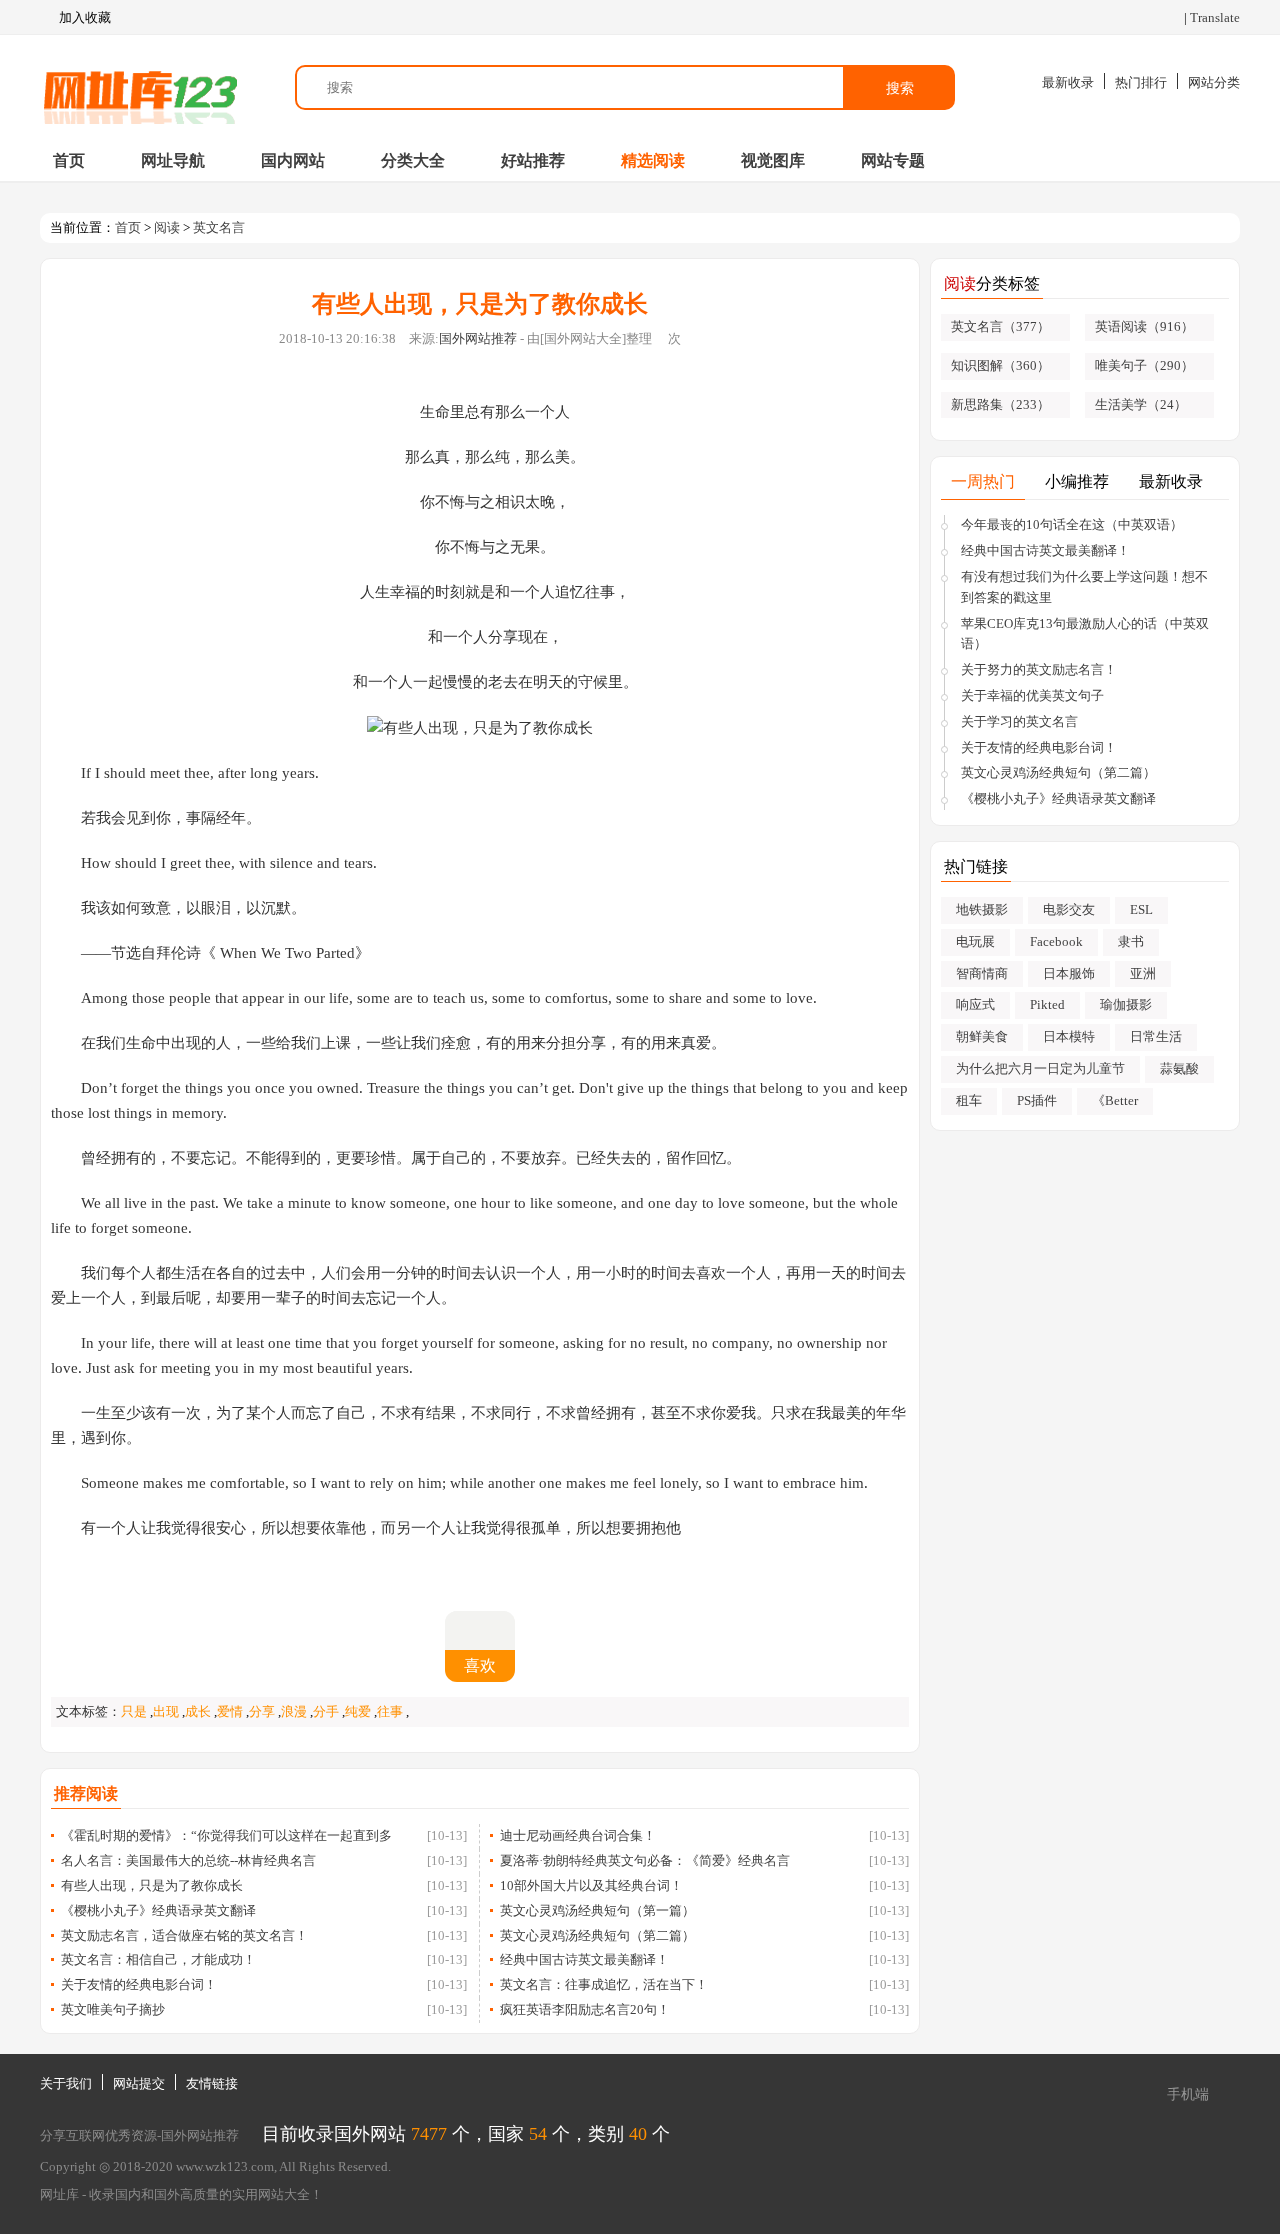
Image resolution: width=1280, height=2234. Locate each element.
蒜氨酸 (1179, 1068)
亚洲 (1143, 973)
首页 (69, 160)
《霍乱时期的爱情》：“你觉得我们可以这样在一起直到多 (226, 1835)
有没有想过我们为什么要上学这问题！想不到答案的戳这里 (1084, 587)
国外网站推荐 (478, 338)
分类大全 (413, 160)
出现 (166, 1711)
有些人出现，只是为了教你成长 (152, 1885)
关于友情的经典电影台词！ (139, 1984)
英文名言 (219, 227)
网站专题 (893, 160)
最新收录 (1068, 82)
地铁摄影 (982, 909)
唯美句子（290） (1144, 365)
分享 (262, 1711)
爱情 (230, 1711)
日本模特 (1069, 1036)
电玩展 (975, 941)
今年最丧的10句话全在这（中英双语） (1072, 524)
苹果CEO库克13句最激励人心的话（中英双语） (1085, 634)
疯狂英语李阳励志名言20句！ (585, 2009)
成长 (198, 1711)
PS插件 (1037, 1100)
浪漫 (294, 1711)
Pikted (1047, 1004)
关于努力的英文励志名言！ (1039, 669)
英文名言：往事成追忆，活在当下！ (604, 1984)
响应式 (975, 1004)
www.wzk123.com (225, 2166)
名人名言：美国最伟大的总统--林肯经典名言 (188, 1860)
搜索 (900, 88)
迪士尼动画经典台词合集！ (578, 1835)
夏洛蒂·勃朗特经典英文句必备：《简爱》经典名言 (645, 1860)
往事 (390, 1711)
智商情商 (982, 973)
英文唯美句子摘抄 (113, 2009)
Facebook (1056, 941)
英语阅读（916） (1144, 326)
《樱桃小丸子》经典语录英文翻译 (158, 1910)
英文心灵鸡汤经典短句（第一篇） (597, 1910)
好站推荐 (533, 160)
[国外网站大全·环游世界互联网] (140, 87)
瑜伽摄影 (1126, 1004)
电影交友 (1069, 909)
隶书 (1131, 941)
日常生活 (1156, 1036)
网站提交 (139, 2083)
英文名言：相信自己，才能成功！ (158, 1959)
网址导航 (173, 160)
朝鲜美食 (982, 1036)
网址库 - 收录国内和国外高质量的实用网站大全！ (181, 2194)
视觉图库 (773, 160)
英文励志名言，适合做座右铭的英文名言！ (184, 1935)
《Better (1115, 1100)
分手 (326, 1711)
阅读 (167, 227)
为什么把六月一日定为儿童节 (1040, 1068)
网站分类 (1214, 82)
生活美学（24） (1141, 404)
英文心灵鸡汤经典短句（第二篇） (597, 1935)
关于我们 (66, 2083)
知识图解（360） (1000, 365)
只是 (134, 1711)
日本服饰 (1069, 973)
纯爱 (358, 1711)
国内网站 (293, 160)
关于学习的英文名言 (1019, 721)
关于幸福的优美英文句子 (1032, 695)
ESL (1141, 909)
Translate (1215, 17)
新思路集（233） (1000, 404)
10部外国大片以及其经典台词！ (591, 1885)
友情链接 (212, 2083)
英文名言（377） (1000, 326)
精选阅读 (653, 160)
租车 (969, 1100)
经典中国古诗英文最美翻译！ (584, 1959)
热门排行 (1141, 82)
